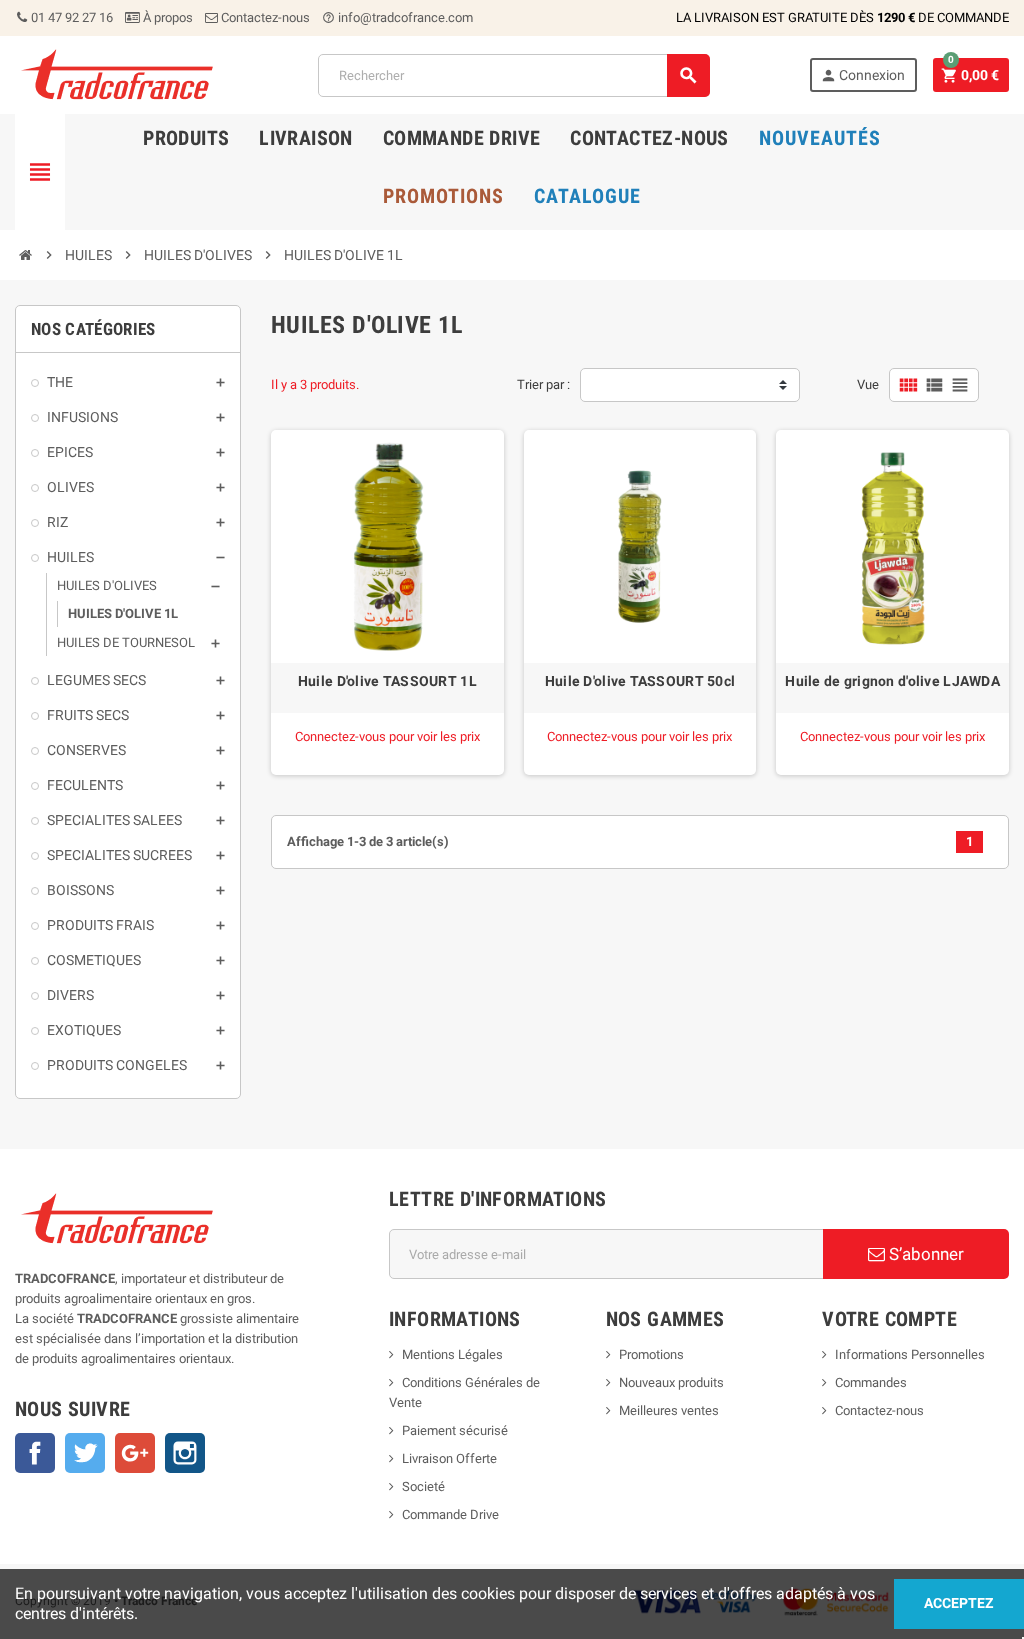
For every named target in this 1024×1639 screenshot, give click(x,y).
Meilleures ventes (669, 1410)
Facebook (35, 1453)
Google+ (135, 1453)
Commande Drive (450, 1514)
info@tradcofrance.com (397, 17)
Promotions (651, 1354)
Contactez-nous (264, 17)
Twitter (85, 1453)
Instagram (185, 1453)
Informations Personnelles (910, 1354)
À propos (166, 17)
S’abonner (924, 1254)
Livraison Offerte (449, 1458)
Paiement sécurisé (455, 1430)
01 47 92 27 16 (70, 17)
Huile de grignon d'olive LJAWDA (892, 681)
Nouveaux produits (671, 1382)
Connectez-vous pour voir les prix (387, 736)
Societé (423, 1486)
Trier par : (543, 384)
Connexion (862, 75)
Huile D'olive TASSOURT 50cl (640, 681)
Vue (868, 384)
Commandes (871, 1382)
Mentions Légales (452, 1354)
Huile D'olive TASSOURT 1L (387, 681)
